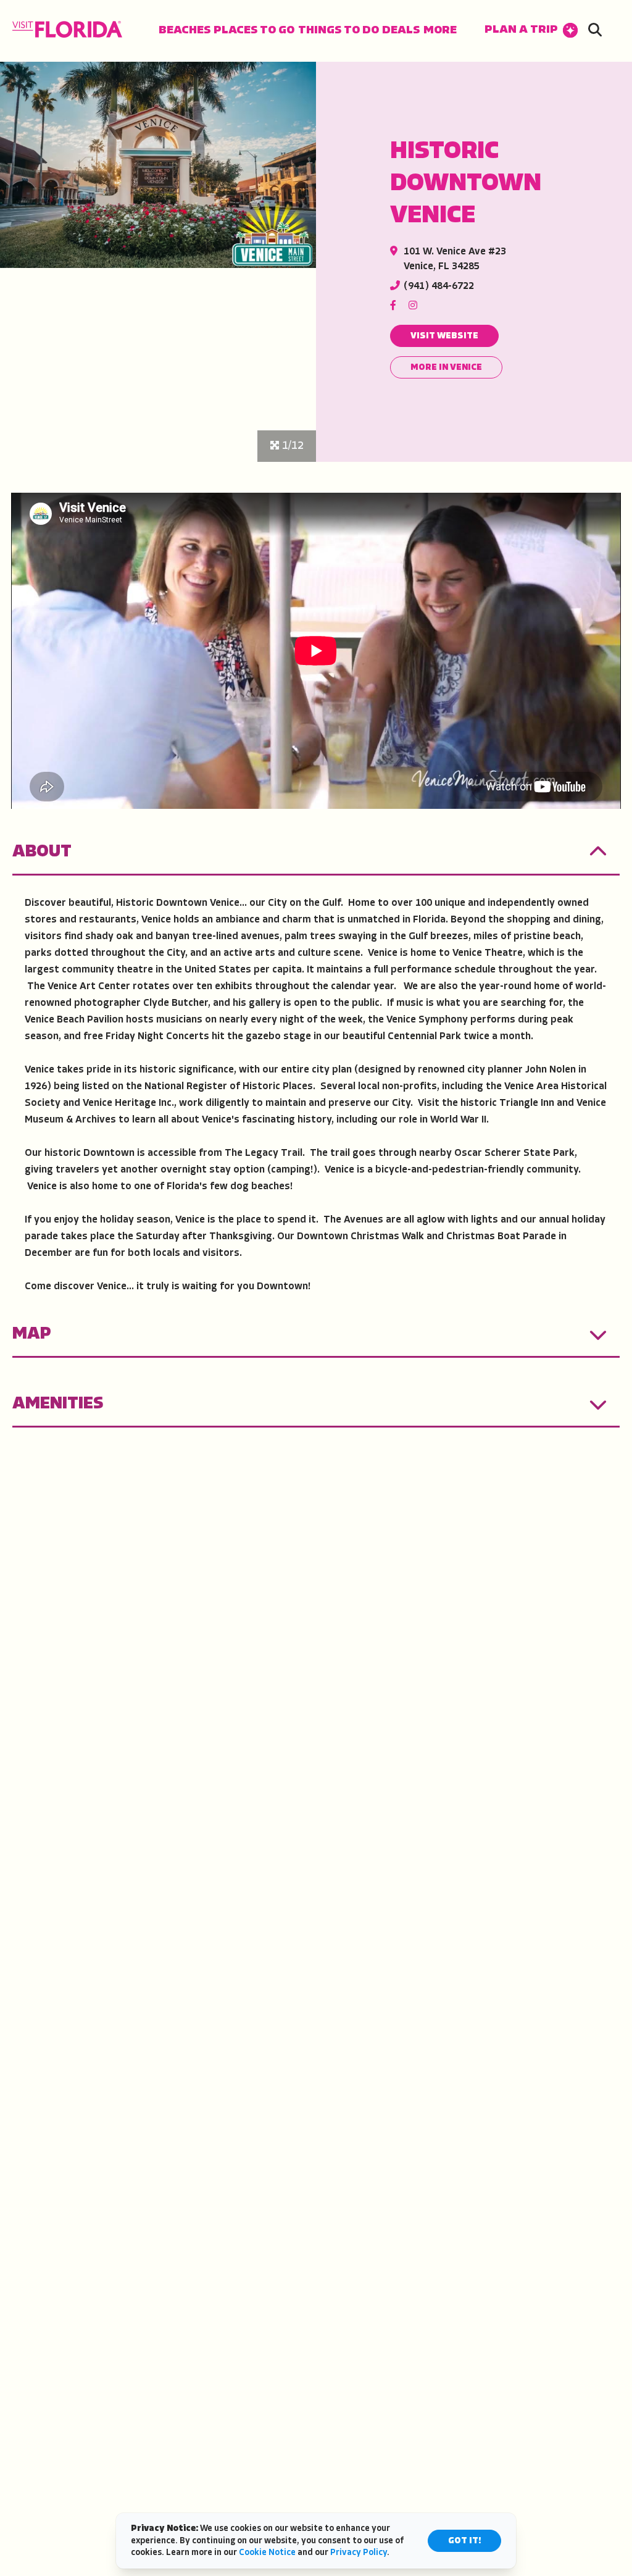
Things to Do (339, 31)
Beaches (185, 31)
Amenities (58, 1404)
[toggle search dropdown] (595, 31)
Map (32, 1334)
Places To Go (254, 31)
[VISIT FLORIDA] (67, 29)
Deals (401, 31)
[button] (531, 31)
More (440, 31)
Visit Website (444, 336)
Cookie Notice (267, 2553)
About (42, 852)
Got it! (464, 2541)
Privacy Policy (359, 2553)
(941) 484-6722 (439, 286)
